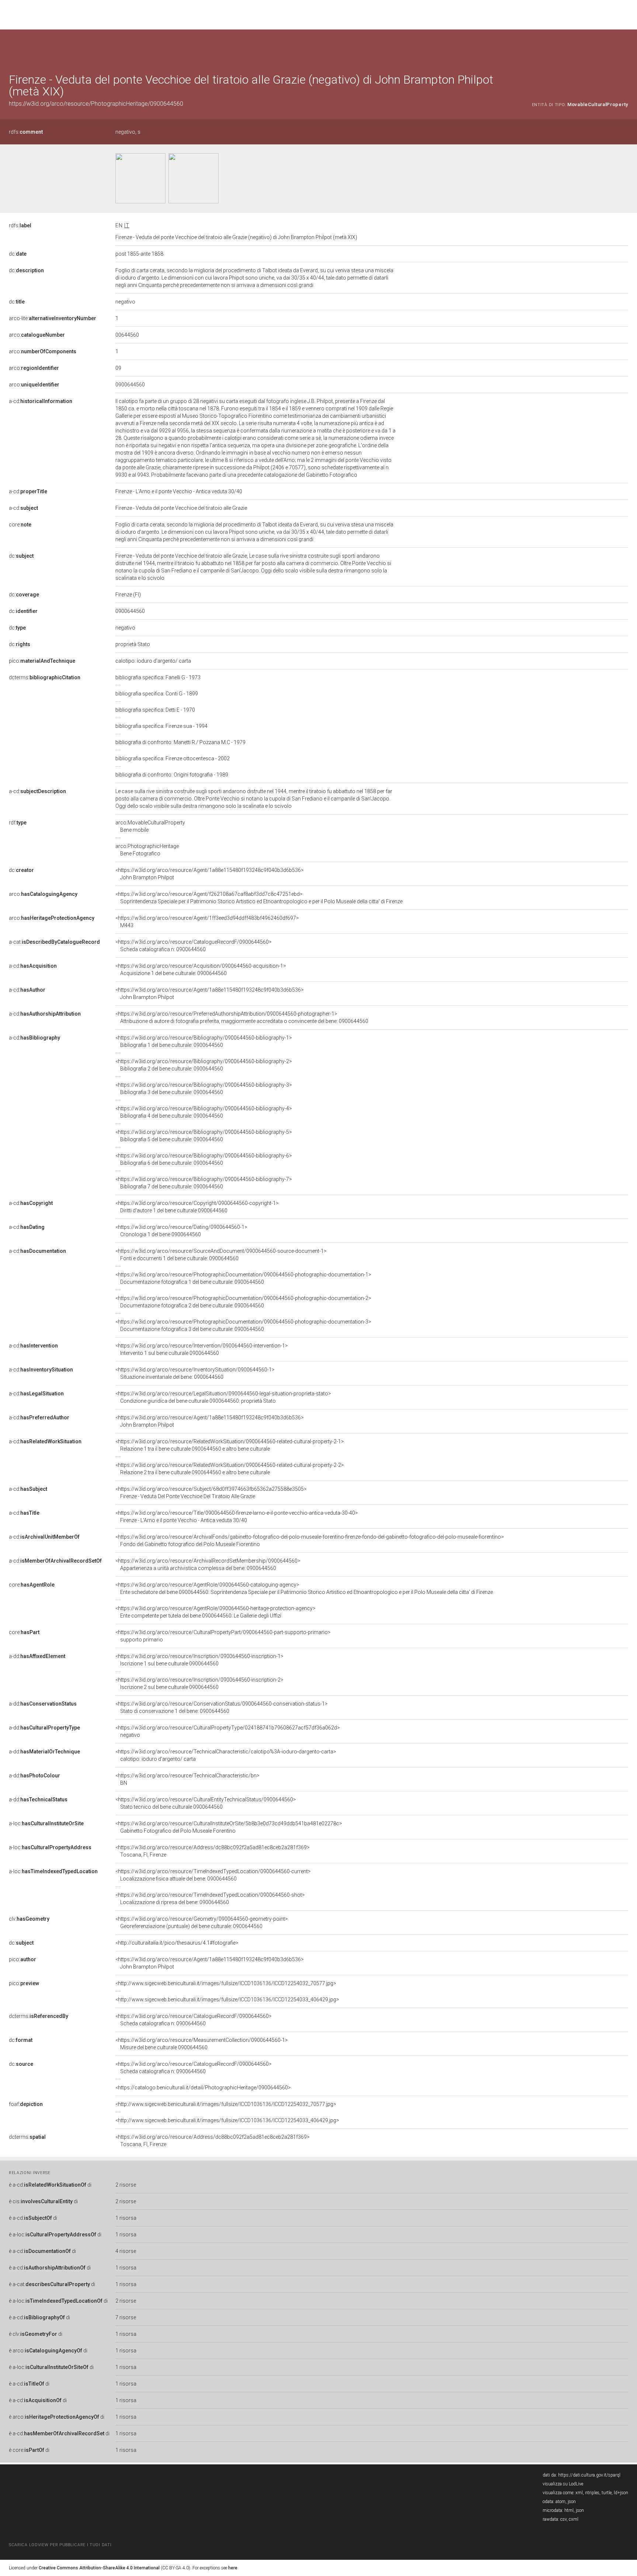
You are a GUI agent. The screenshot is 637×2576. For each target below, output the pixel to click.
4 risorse (126, 2251)
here (233, 2568)
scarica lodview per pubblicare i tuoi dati (60, 2545)
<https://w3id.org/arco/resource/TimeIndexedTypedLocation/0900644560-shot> (210, 1899)
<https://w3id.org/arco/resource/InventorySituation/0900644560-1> (195, 1373)
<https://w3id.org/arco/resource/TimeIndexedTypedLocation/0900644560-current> (213, 1875)
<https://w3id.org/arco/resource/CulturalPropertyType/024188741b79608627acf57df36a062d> (228, 1731)
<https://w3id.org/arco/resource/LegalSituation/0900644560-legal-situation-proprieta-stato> (223, 1397)
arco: (37, 335)
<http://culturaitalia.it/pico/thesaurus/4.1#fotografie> (177, 1943)
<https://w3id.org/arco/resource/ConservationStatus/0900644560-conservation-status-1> (222, 1707)
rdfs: (26, 132)
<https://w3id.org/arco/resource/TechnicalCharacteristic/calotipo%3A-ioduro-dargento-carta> (226, 1755)
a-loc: (46, 1823)
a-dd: (37, 1656)
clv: (29, 1919)
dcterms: (45, 677)
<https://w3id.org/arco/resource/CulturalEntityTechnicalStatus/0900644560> (206, 1803)
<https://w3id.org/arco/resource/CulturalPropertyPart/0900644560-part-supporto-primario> (223, 1636)
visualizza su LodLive (563, 2484)
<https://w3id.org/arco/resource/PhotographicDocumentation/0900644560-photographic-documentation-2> (243, 1302)
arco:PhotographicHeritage (147, 850)
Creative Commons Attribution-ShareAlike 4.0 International (99, 2568)
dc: (18, 254)
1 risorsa (126, 2218)
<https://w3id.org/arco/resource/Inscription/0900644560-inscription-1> (199, 1660)
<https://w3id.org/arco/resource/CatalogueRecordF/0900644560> (194, 946)
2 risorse (126, 2185)
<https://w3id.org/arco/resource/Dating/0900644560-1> (181, 1231)
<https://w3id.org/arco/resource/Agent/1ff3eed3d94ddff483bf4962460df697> (207, 922)
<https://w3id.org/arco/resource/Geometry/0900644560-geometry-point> (202, 1923)
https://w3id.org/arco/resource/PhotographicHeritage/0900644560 (96, 104)
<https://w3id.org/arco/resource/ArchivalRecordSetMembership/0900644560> (208, 1564)
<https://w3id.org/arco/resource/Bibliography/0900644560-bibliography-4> (204, 1112)
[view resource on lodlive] (625, 48)
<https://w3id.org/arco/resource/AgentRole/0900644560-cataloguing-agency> (304, 1588)
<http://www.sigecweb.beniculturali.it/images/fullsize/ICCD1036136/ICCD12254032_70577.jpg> (226, 1983)
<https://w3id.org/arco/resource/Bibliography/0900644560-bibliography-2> (204, 1065)
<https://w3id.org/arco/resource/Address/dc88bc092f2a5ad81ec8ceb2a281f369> (213, 1851)
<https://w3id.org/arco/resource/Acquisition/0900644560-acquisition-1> (201, 970)
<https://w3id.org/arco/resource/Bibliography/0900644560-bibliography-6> (204, 1159)
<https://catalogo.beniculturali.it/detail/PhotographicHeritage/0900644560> (203, 2088)
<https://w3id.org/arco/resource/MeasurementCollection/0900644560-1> (202, 2044)
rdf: (18, 823)
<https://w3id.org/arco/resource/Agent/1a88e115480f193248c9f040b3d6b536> (210, 874)
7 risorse (126, 2317)
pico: (42, 661)
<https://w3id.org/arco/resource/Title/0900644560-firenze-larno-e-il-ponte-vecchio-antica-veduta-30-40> (237, 1517)
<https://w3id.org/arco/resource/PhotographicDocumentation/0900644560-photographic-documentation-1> (243, 1278)
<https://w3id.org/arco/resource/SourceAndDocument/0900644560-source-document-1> (221, 1255)
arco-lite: (53, 318)
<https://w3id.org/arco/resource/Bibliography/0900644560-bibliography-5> (204, 1136)
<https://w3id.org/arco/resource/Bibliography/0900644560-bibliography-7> (204, 1183)
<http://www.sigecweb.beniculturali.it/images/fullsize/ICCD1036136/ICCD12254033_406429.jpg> (227, 2000)
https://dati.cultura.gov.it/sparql (589, 2475)
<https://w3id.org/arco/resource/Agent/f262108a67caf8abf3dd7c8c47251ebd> (259, 898)
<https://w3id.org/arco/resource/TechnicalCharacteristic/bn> (187, 1779)
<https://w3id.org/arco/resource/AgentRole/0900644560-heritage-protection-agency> (215, 1612)
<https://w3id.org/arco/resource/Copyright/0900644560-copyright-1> (197, 1207)
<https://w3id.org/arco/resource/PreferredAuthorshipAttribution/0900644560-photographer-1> (242, 1017)
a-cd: (41, 401)
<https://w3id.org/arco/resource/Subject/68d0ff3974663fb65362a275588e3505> (211, 1493)
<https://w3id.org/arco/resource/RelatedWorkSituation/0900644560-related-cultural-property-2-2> (230, 1469)
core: (20, 525)
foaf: (26, 2104)
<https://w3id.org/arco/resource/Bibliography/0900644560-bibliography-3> (204, 1089)
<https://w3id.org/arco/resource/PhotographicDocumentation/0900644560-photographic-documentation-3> (243, 1325)
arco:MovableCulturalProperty (150, 826)
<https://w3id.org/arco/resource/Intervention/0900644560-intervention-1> (202, 1349)
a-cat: (54, 942)
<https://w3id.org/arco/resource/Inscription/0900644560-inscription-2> (199, 1683)
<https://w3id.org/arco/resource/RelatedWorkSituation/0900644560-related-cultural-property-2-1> (230, 1445)
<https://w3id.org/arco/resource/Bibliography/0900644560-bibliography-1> (204, 1041)
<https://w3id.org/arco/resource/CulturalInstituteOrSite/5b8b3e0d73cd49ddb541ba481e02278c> (229, 1827)
